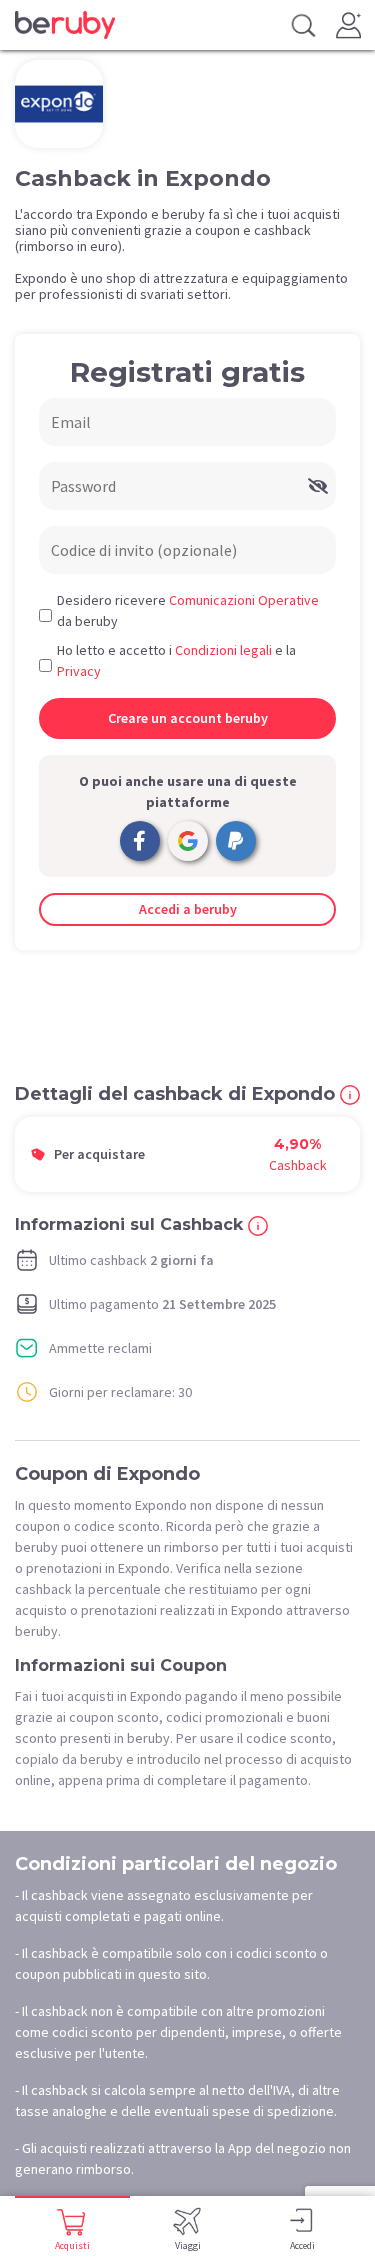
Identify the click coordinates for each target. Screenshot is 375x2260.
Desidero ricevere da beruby (188, 610)
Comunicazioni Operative (244, 600)
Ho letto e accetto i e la (176, 660)
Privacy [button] (79, 671)
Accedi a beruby (188, 909)
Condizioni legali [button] (223, 650)
